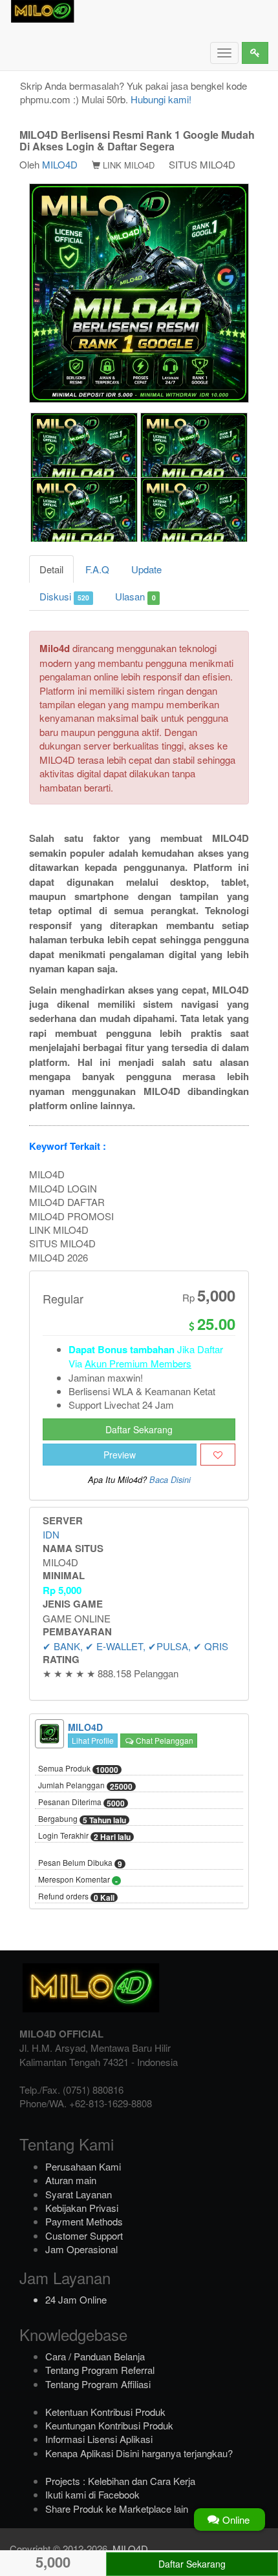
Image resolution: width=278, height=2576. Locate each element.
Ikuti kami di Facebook (92, 2494)
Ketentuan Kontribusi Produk (105, 2412)
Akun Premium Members (138, 1363)
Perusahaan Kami (83, 2166)
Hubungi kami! (161, 99)
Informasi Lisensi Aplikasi (99, 2439)
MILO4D (60, 164)
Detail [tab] (51, 569)
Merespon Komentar (78, 1880)
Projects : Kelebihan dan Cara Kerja (120, 2481)
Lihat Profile (93, 1740)
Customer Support (84, 2235)
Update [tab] (146, 569)
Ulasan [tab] (135, 596)
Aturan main (71, 2180)
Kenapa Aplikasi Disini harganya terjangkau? (139, 2453)
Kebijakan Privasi (82, 2208)
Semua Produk (78, 1769)
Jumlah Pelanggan (85, 1786)
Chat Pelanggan (164, 1740)
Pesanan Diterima (81, 1803)
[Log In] (255, 53)
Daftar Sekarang (139, 1429)
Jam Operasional (81, 2249)
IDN (51, 1534)
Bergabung (82, 1819)
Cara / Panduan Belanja (95, 2356)
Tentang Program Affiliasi (98, 2384)
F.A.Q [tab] (97, 569)
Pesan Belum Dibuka (80, 1863)
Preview (120, 1455)
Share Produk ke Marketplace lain (117, 2509)
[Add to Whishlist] (218, 1455)
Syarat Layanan (79, 2194)
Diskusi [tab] (64, 596)
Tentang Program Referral (100, 2370)
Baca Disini (170, 1480)
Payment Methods (84, 2221)
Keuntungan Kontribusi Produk (109, 2425)
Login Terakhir (84, 1836)
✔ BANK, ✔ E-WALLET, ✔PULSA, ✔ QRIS (135, 1646)
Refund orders (76, 1897)
